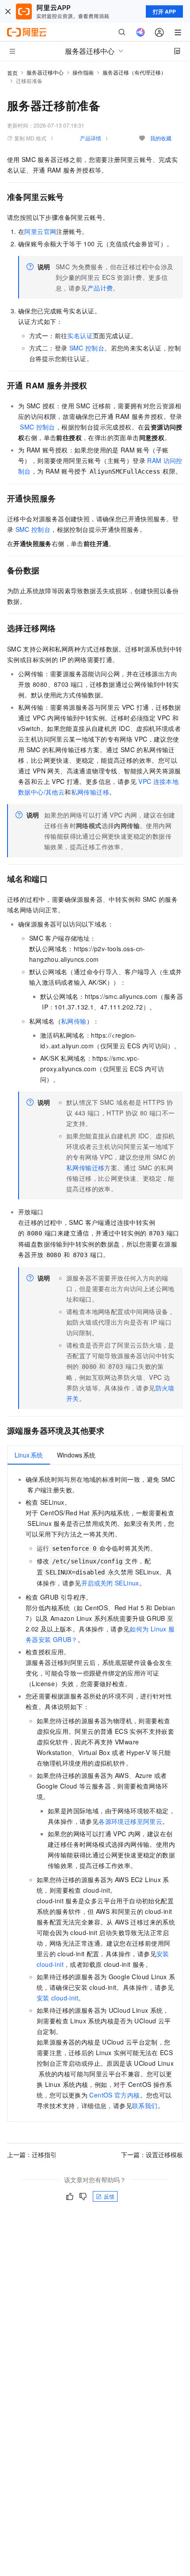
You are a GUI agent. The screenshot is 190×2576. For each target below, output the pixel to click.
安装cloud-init (57, 1998)
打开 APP (164, 11)
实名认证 (80, 335)
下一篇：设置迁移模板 (152, 2154)
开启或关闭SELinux (110, 1583)
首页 (12, 73)
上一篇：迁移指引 (32, 2154)
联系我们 (145, 2105)
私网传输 (74, 1021)
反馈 (109, 2196)
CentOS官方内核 (114, 2095)
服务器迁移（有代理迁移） (134, 72)
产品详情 (91, 138)
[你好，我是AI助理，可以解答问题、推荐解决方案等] (141, 32)
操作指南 (83, 72)
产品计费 (100, 288)
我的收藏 (161, 138)
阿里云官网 (40, 231)
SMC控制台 (87, 348)
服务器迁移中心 (45, 72)
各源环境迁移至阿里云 (130, 1821)
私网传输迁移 (90, 792)
